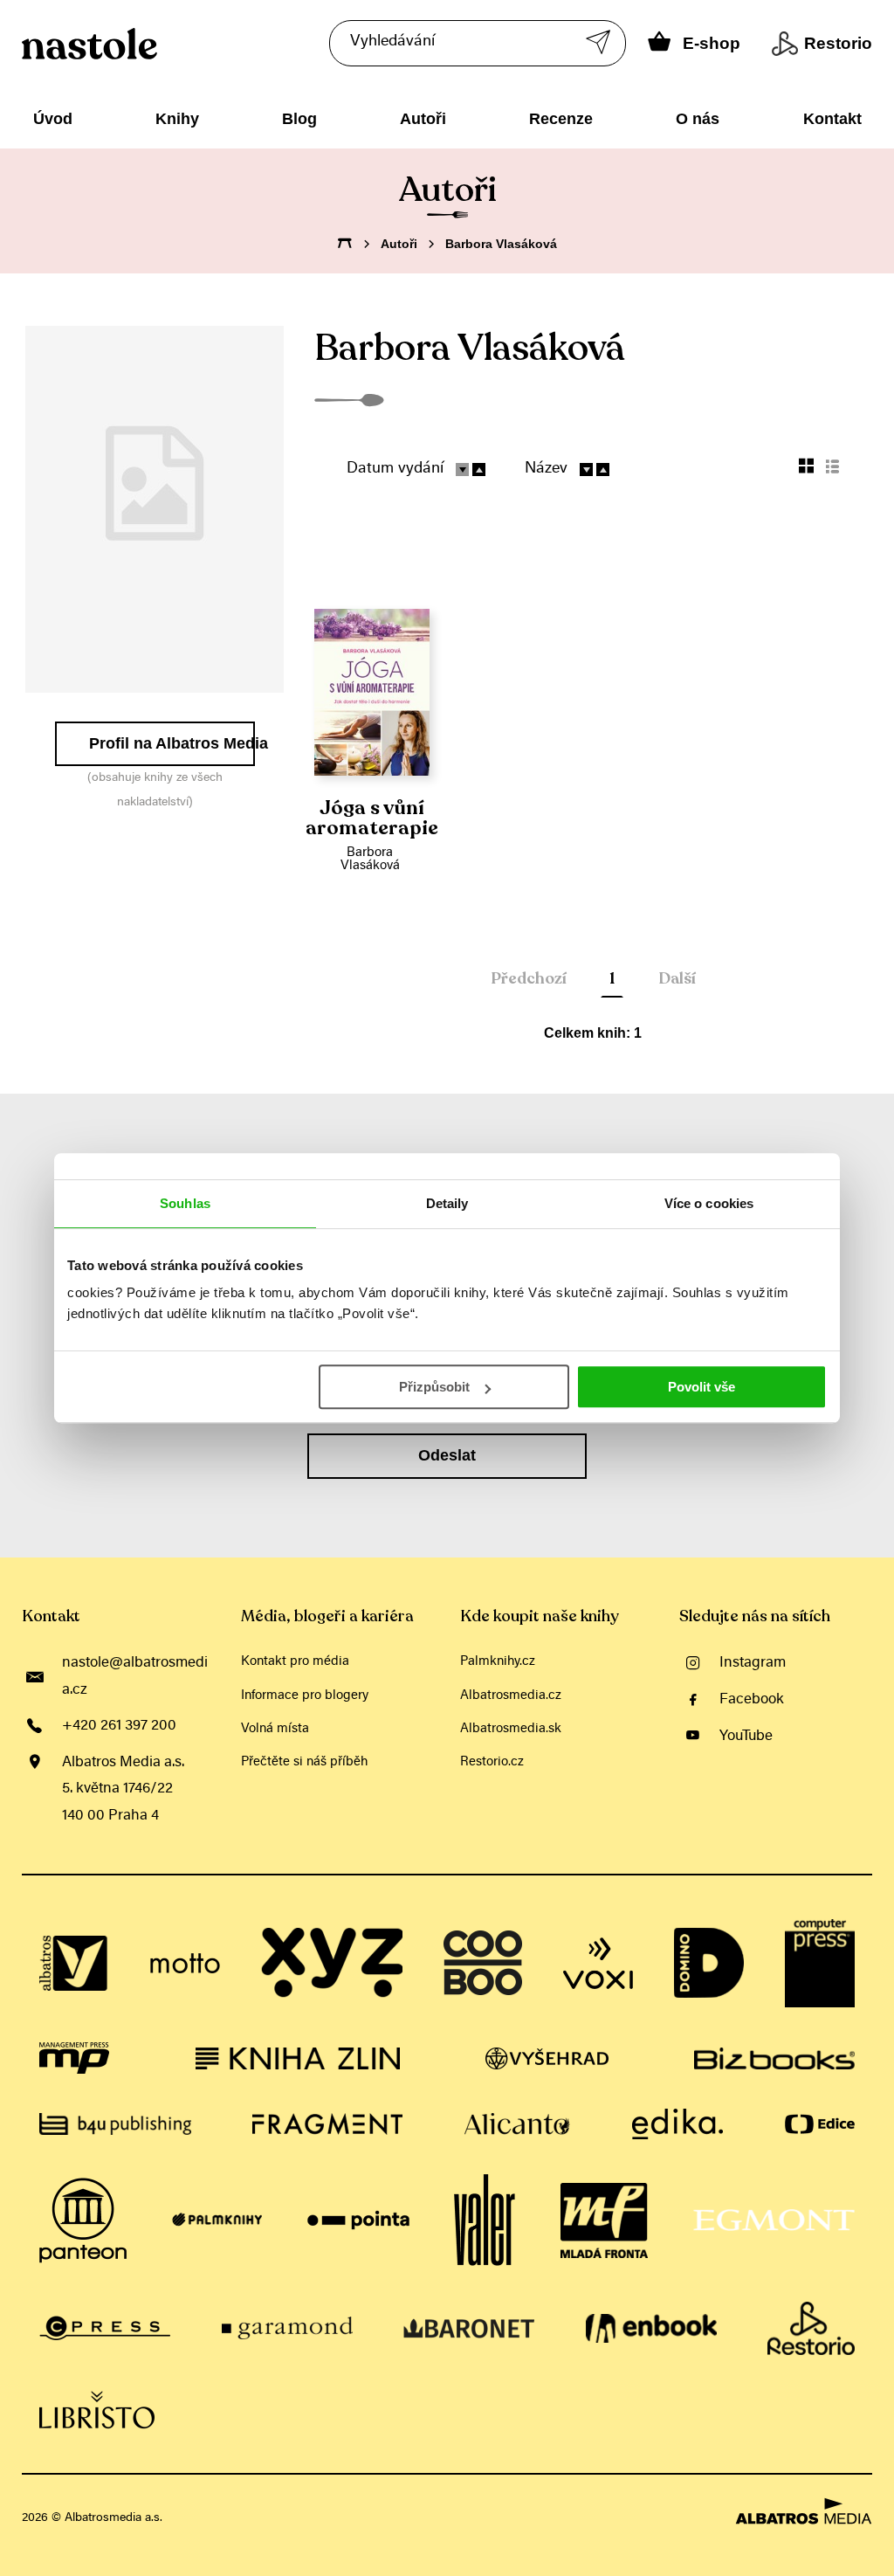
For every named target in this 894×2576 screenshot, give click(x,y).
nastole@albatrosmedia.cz (135, 1676)
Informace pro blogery (305, 1696)
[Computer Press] (820, 1964)
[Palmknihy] (217, 2220)
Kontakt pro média (295, 1662)
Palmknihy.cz (498, 1662)
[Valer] (485, 2220)
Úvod (53, 119)
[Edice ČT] (820, 2124)
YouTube (746, 1737)
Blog (299, 119)
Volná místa (275, 1729)
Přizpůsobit (434, 1387)
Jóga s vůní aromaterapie (372, 818)
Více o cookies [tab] (709, 1203)
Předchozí (529, 978)
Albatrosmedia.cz (511, 1696)
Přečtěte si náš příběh (304, 1762)
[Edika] (677, 2124)
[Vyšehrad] (547, 2058)
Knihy (177, 119)
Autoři (423, 119)
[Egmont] (774, 2220)
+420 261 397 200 (119, 1726)
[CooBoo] (483, 1964)
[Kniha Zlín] (298, 2058)
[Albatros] (74, 1964)
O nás (698, 119)
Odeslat (447, 1455)
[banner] (165, 44)
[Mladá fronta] (604, 2220)
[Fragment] (327, 2124)
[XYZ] (332, 1964)
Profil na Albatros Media (172, 743)
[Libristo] (97, 2410)
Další (677, 978)
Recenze (561, 119)
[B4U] (115, 2124)
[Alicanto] (517, 2124)
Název (546, 469)
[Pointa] (358, 2220)
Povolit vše (701, 1387)
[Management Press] (74, 2058)
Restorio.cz (492, 1762)
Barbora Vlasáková (370, 860)
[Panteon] (83, 2220)
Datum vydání (395, 469)
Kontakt (832, 119)
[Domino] (709, 1964)
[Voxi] (598, 1964)
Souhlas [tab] (185, 1203)
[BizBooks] (774, 2058)
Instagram (753, 1663)
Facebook (752, 1700)
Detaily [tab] (447, 1203)
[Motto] (185, 1964)
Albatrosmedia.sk (511, 1729)
